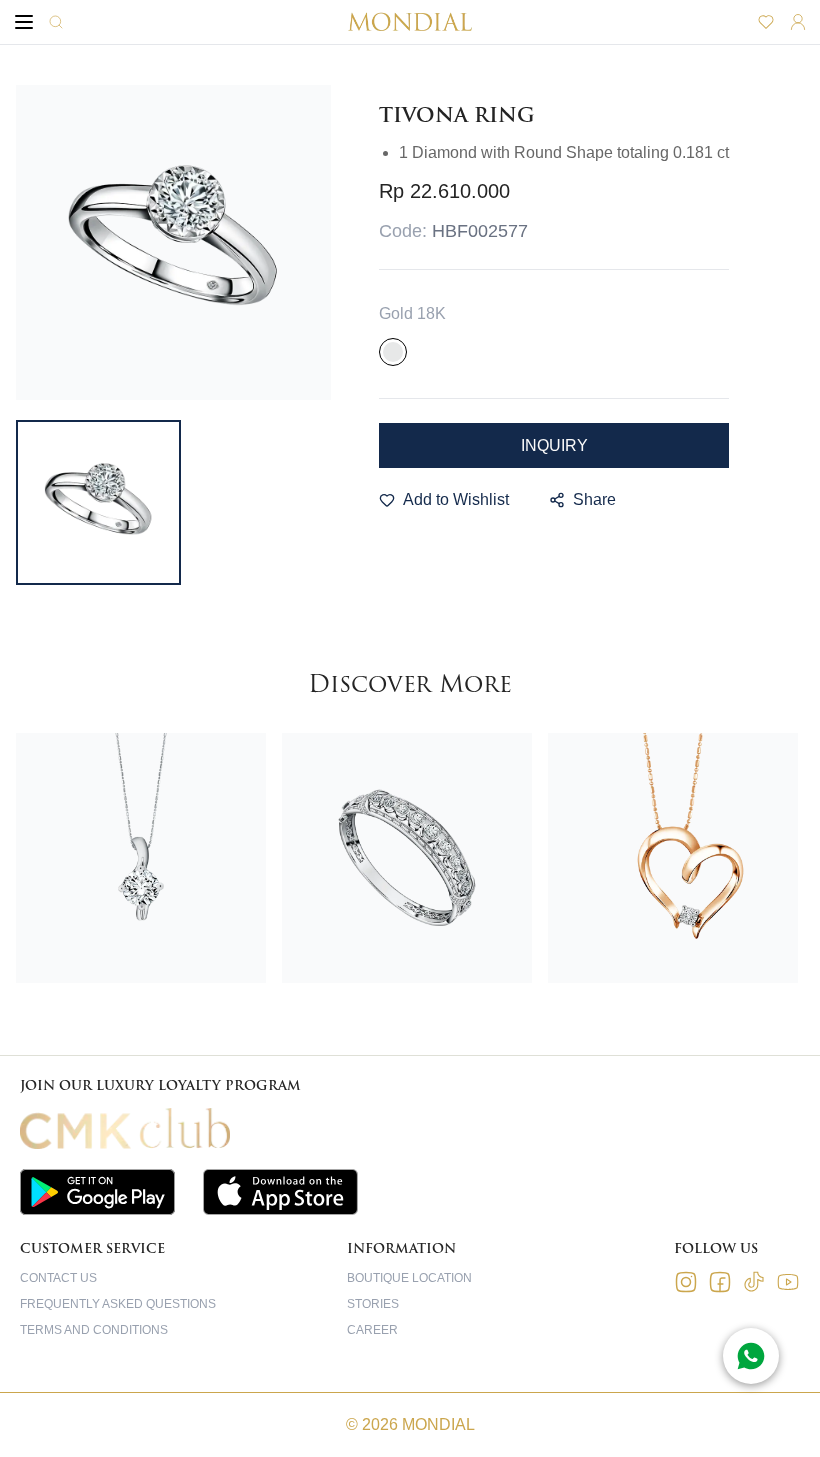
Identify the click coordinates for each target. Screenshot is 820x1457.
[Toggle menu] (24, 22)
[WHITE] (393, 352)
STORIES (373, 1304)
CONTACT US (58, 1278)
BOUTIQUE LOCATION (409, 1278)
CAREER (372, 1330)
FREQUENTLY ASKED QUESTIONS (118, 1304)
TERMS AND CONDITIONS (94, 1330)
